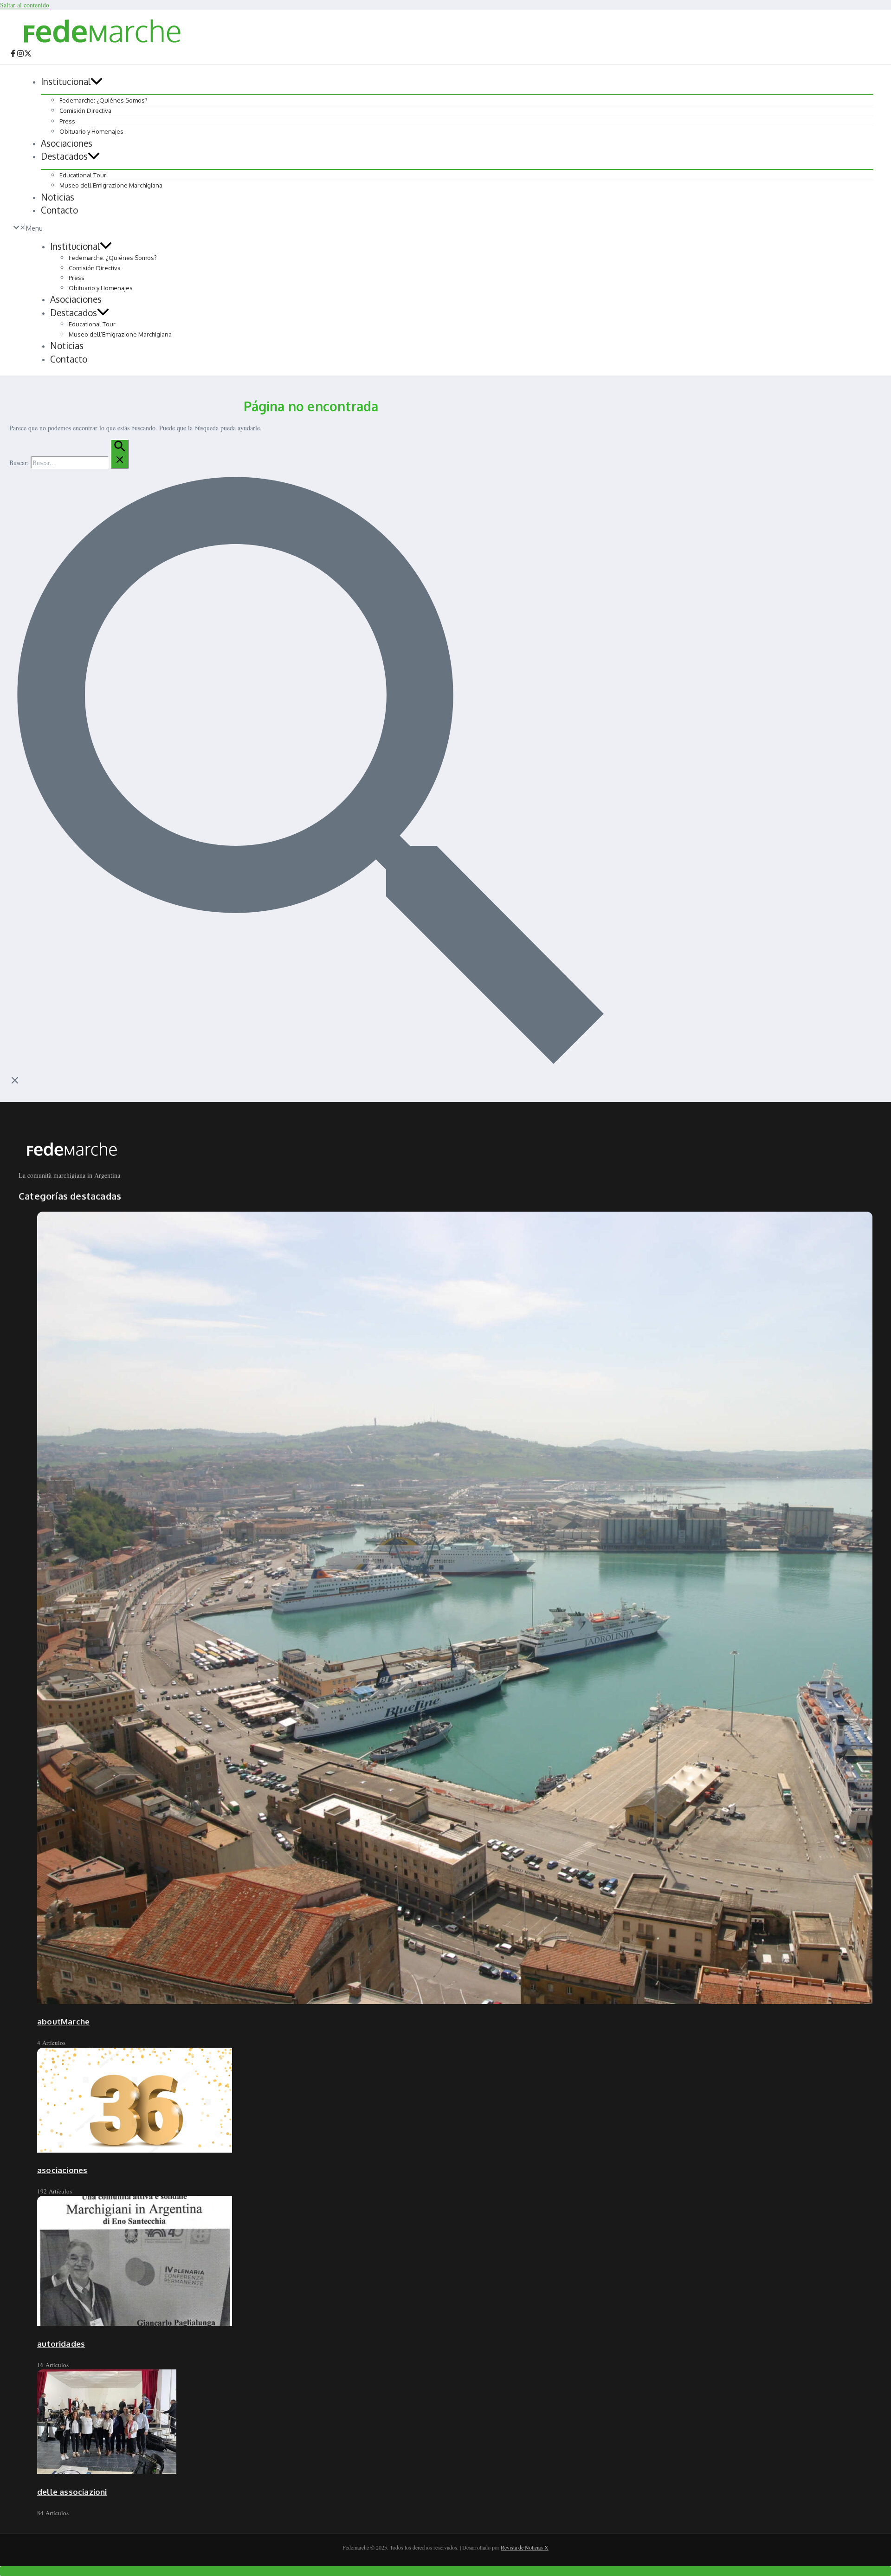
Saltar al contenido (25, 5)
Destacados (64, 156)
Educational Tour (83, 175)
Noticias (58, 197)
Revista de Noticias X (525, 2547)
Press (67, 121)
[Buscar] (120, 454)
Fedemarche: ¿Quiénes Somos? (103, 100)
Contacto (59, 210)
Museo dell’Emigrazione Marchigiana (111, 185)
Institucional (66, 81)
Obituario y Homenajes (91, 131)
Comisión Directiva (85, 110)
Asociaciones (67, 143)
